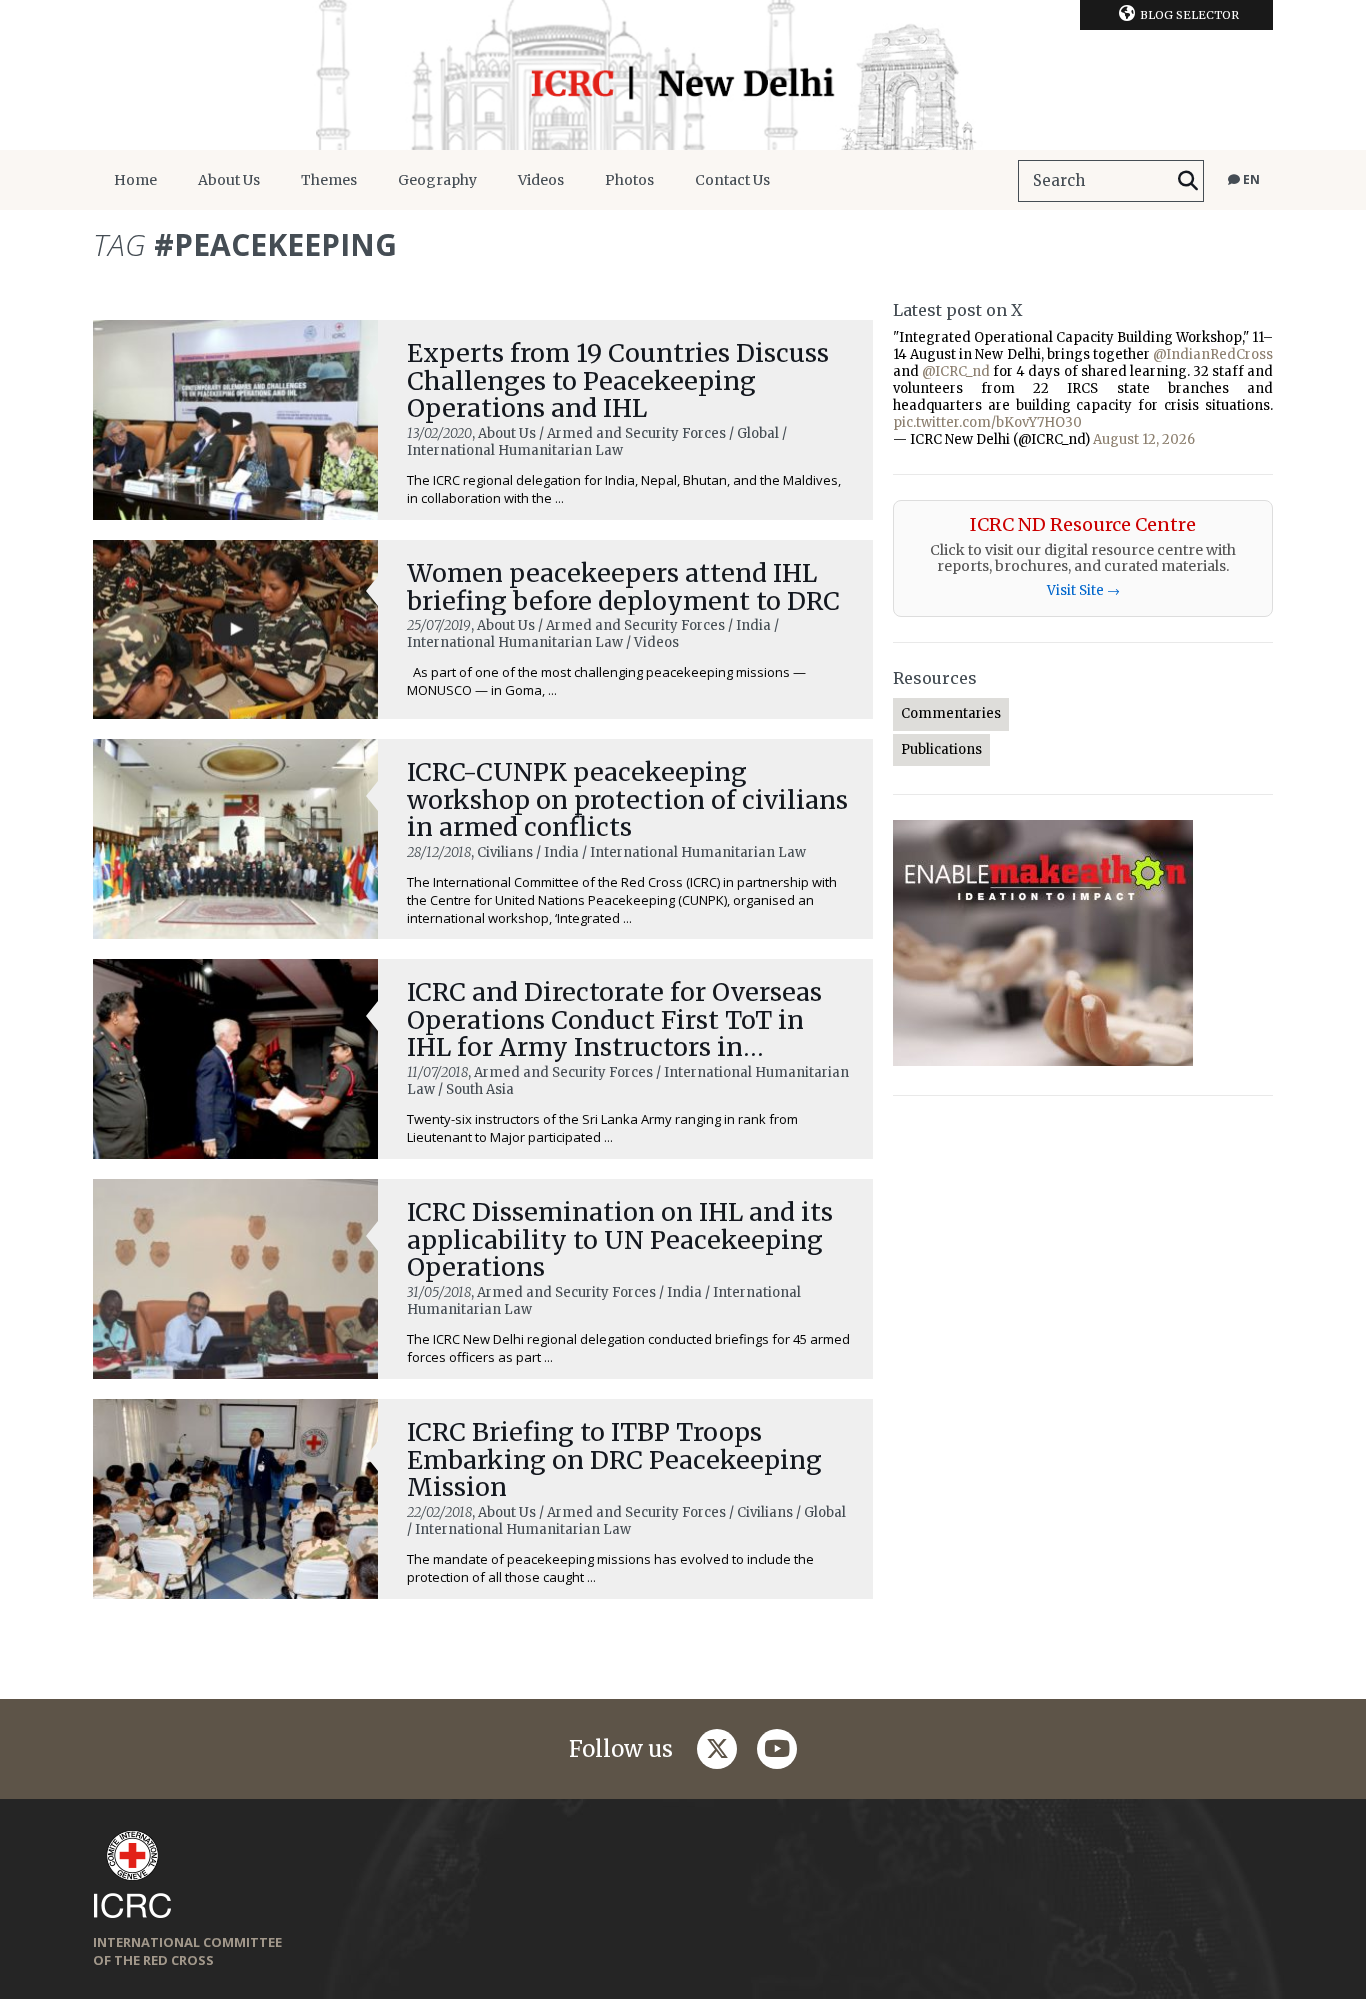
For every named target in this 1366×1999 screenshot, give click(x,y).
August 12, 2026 (1144, 439)
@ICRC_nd (956, 371)
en (1250, 179)
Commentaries (951, 713)
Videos (541, 180)
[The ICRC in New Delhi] (683, 75)
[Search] (1188, 181)
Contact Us (732, 180)
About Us (229, 180)
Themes (329, 180)
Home (135, 180)
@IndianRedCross (1213, 354)
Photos (629, 180)
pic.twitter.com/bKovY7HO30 (987, 422)
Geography (437, 180)
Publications (941, 749)
